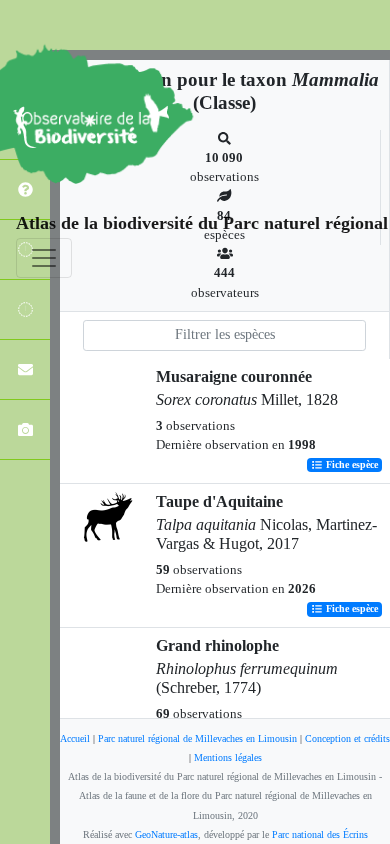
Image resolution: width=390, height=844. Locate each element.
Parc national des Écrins (320, 834)
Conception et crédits (347, 738)
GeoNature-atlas (166, 834)
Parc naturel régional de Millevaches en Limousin (197, 738)
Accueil (75, 738)
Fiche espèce (350, 465)
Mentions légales (228, 757)
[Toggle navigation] (44, 258)
